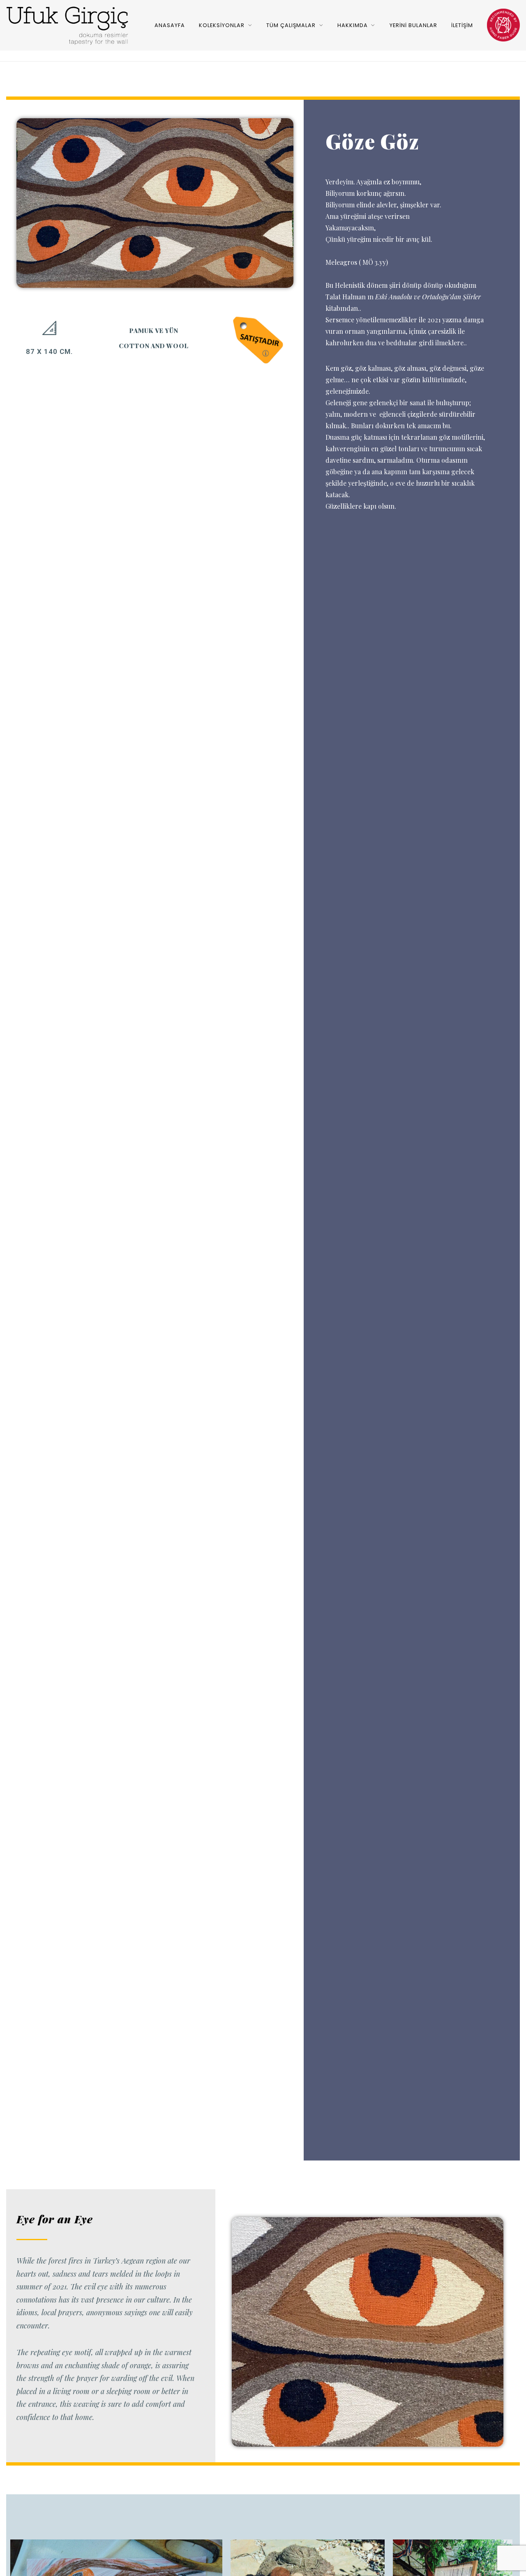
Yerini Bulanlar (413, 25)
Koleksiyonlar (222, 25)
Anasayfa (170, 25)
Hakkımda (353, 25)
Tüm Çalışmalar (291, 25)
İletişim (462, 25)
